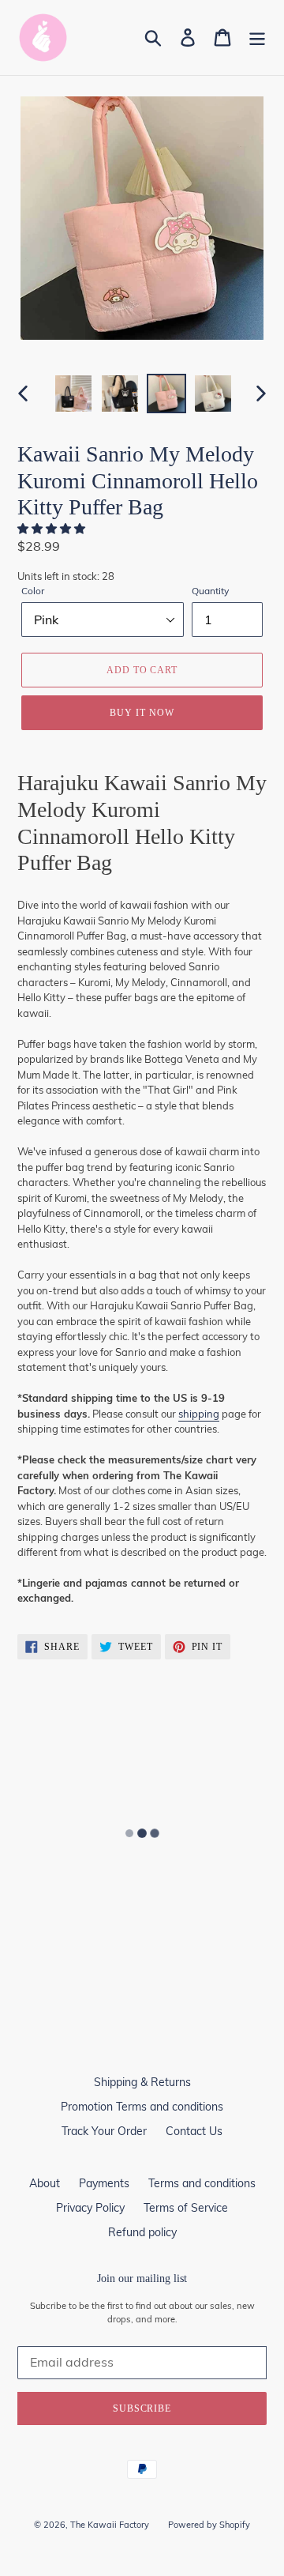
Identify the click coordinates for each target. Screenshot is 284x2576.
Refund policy (142, 2232)
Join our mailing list (142, 2278)
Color (33, 591)
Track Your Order (104, 2131)
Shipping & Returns (142, 2082)
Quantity (210, 591)
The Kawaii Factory (110, 2525)
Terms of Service (186, 2208)
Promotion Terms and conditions (142, 2107)
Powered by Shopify (209, 2525)
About (45, 2183)
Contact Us (194, 2131)
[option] (73, 394)
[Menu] (257, 38)
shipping (199, 1414)
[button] (53, 529)
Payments (104, 2183)
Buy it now (142, 713)
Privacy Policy (90, 2208)
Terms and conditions (202, 2183)
